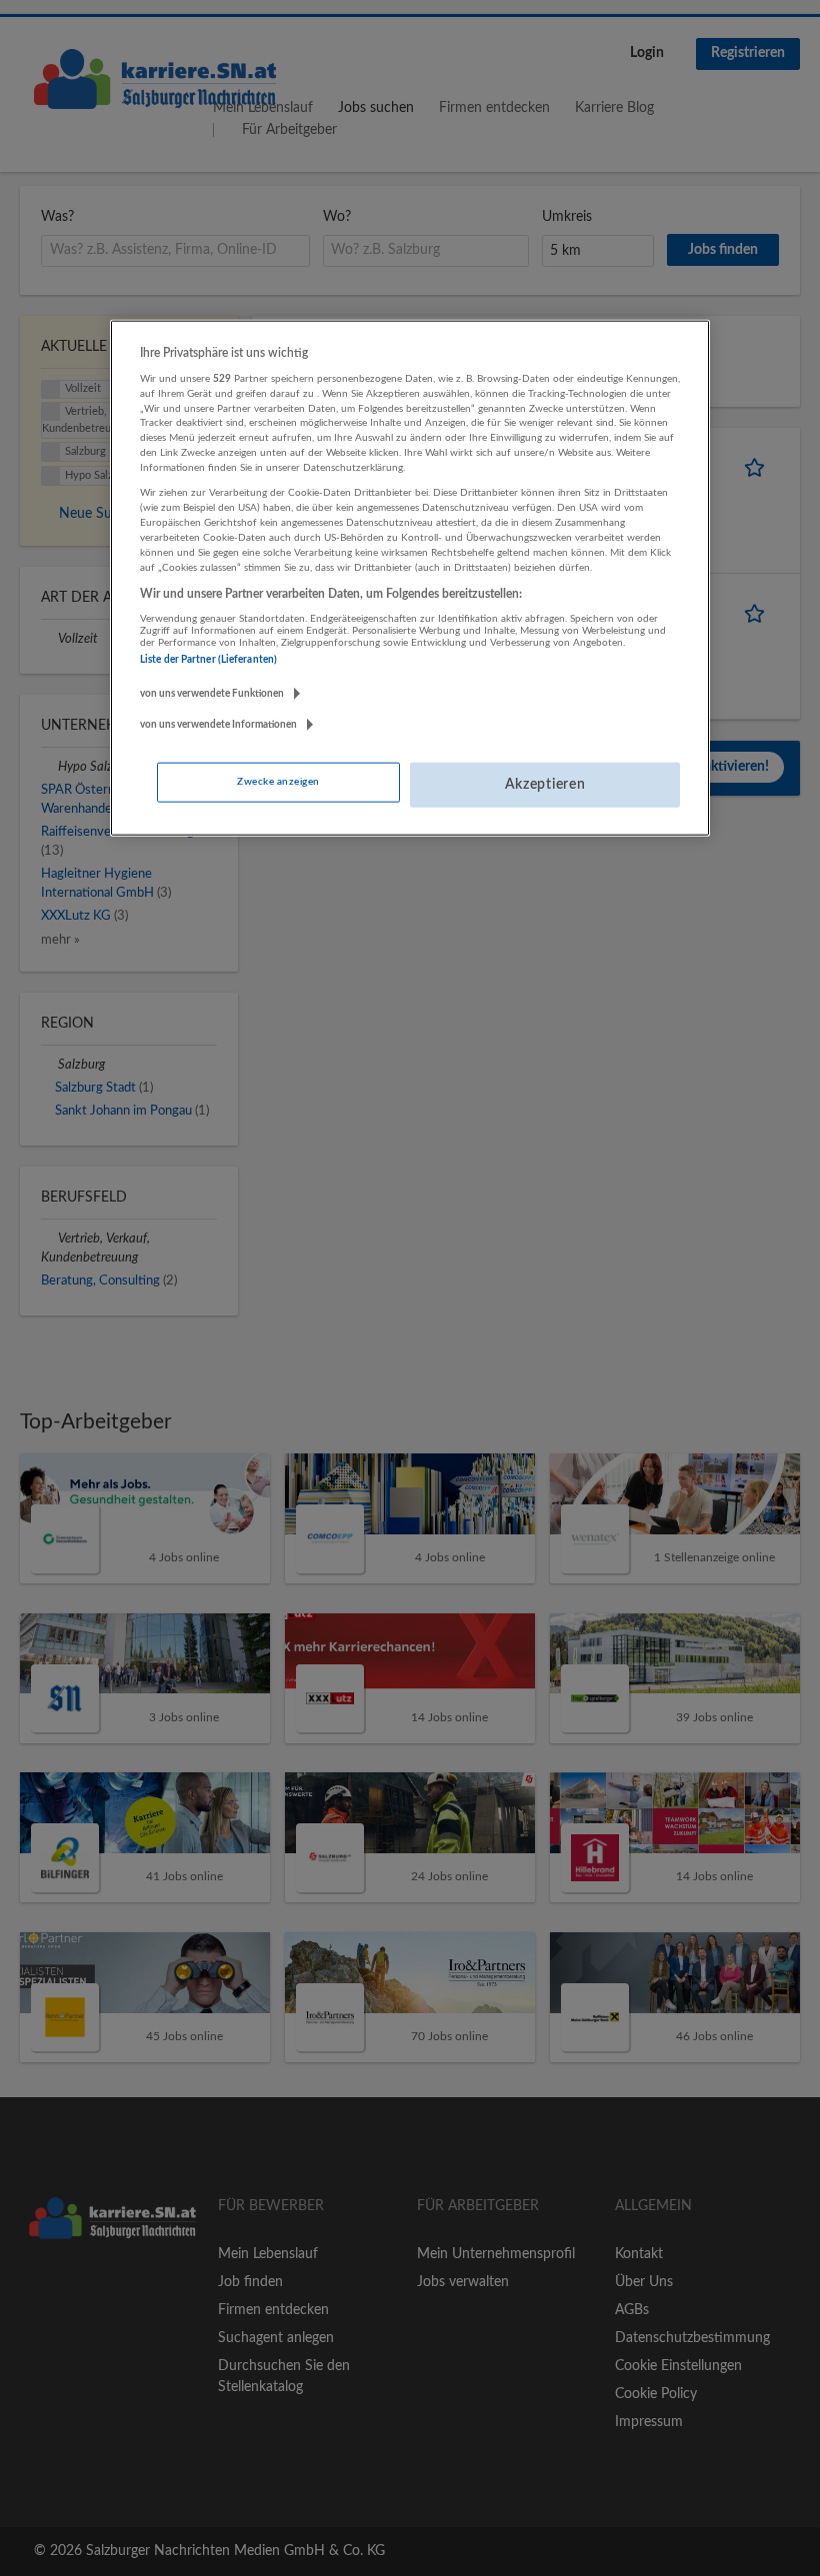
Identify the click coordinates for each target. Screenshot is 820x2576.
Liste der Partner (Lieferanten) (208, 659)
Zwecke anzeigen (278, 782)
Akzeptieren (545, 785)
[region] (410, 578)
